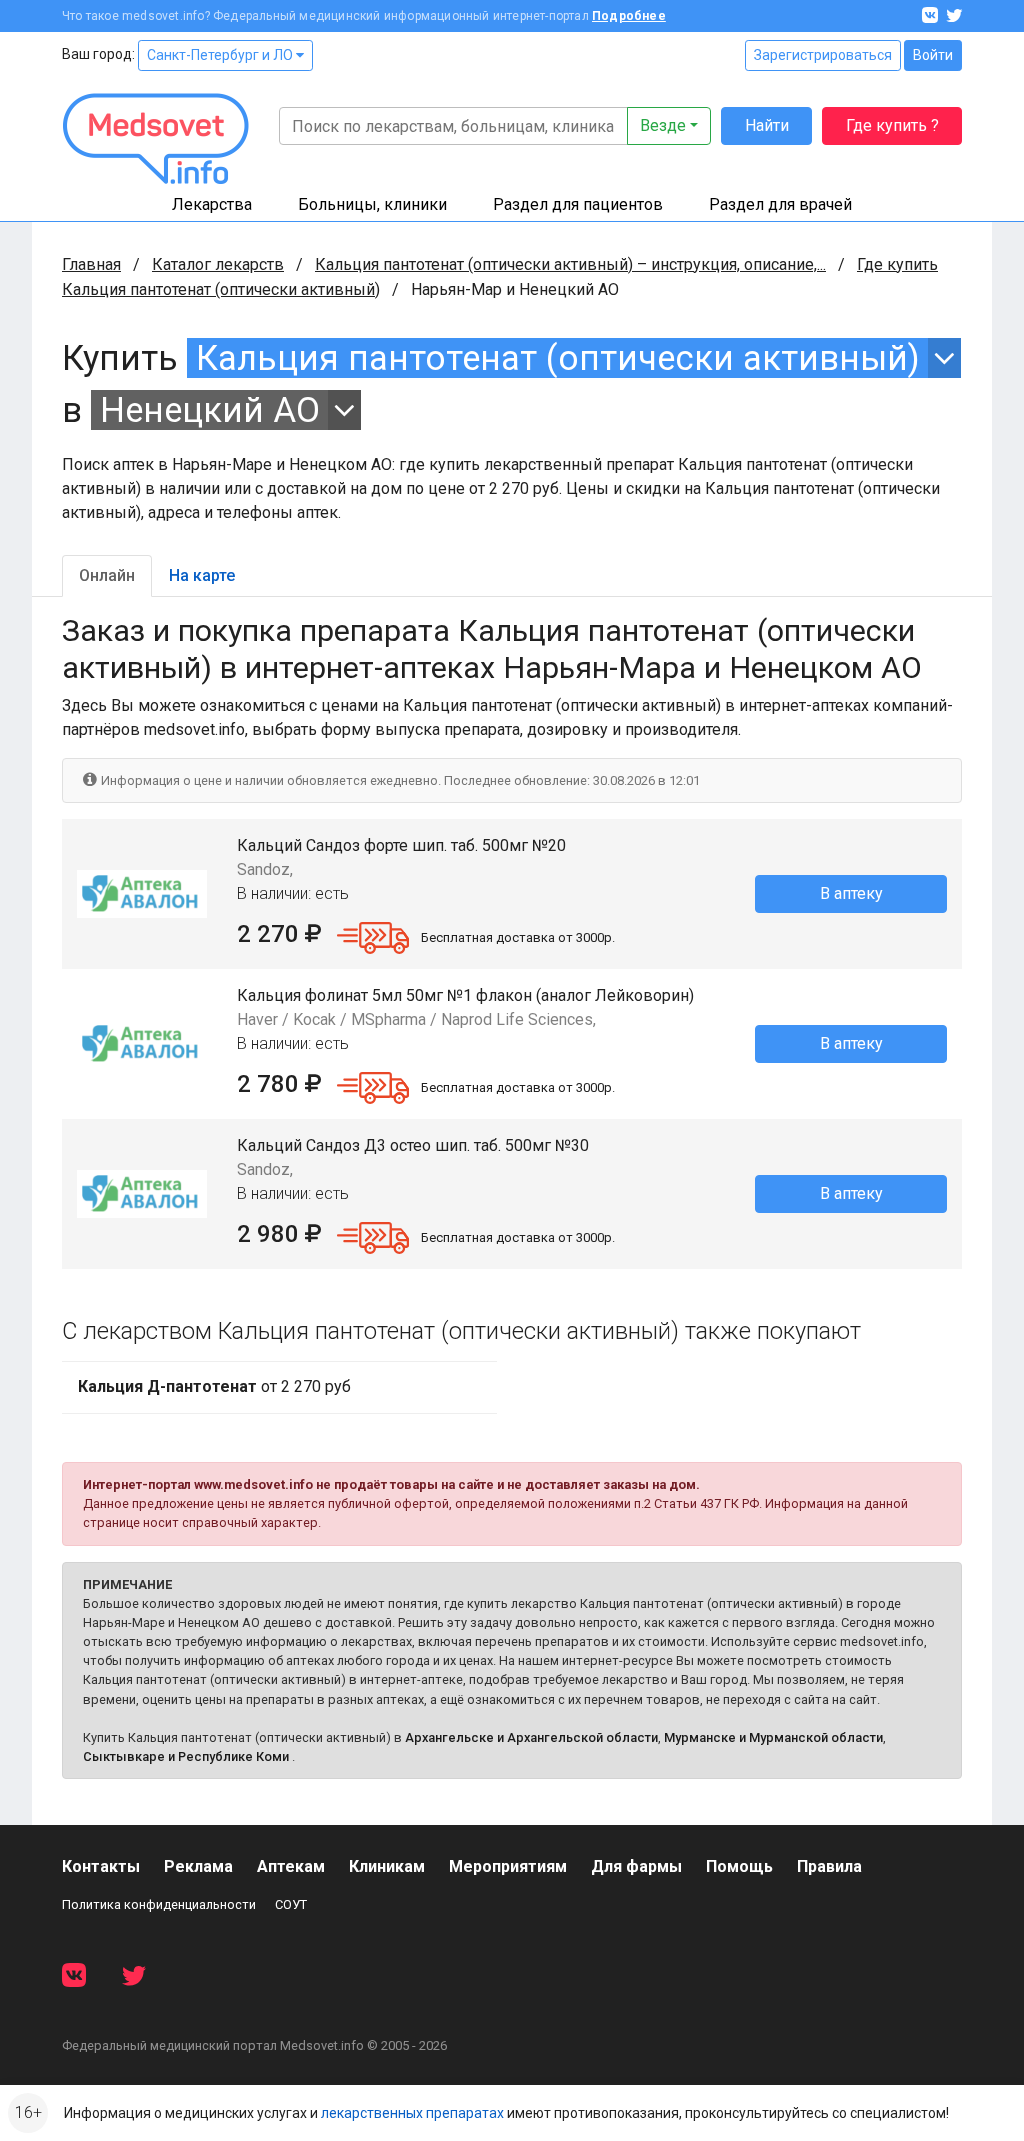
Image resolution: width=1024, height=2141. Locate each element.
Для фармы (636, 1866)
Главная (91, 264)
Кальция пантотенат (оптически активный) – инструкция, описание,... (570, 264)
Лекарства (212, 204)
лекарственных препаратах (412, 2113)
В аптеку (851, 893)
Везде (663, 125)
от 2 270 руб (214, 1386)
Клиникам (387, 1866)
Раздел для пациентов (578, 204)
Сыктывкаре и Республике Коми (186, 1756)
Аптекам (291, 1866)
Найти (767, 125)
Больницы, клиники (372, 204)
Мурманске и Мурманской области (773, 1737)
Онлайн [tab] (107, 575)
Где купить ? (892, 125)
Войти (933, 55)
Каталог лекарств (218, 264)
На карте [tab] (202, 575)
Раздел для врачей (780, 204)
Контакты (101, 1866)
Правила (829, 1866)
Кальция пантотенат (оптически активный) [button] (558, 358)
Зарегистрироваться (823, 55)
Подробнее (629, 16)
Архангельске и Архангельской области (531, 1737)
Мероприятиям (508, 1866)
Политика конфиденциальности (159, 1904)
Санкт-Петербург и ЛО (221, 55)
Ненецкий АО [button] (210, 410)
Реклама (198, 1866)
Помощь (739, 1866)
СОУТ (291, 1904)
